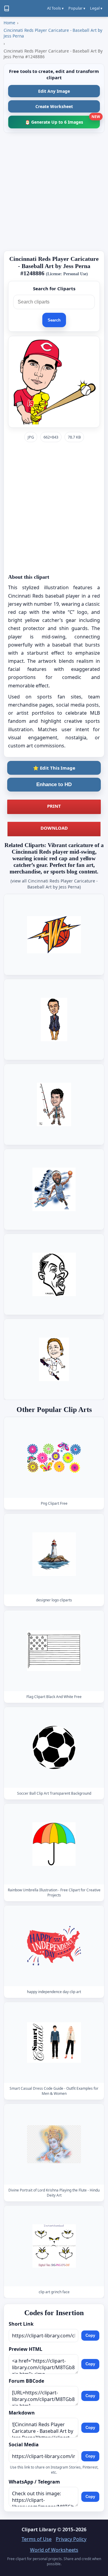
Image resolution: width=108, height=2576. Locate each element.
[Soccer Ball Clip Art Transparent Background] (54, 1747)
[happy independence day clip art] (54, 1946)
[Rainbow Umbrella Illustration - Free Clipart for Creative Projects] (54, 1844)
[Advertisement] (54, 192)
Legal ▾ (96, 8)
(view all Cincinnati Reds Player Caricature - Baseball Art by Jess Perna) (54, 884)
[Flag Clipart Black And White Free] (54, 1651)
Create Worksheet (54, 106)
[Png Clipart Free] (54, 1457)
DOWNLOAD (54, 828)
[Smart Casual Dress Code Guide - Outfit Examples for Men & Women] (54, 2042)
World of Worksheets (54, 2550)
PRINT (54, 806)
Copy (90, 2335)
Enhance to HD (54, 784)
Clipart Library (39, 2529)
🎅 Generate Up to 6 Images (62, 120)
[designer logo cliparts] (54, 1554)
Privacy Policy (71, 2539)
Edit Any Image (54, 91)
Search (54, 320)
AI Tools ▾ (55, 8)
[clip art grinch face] (54, 2246)
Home (9, 23)
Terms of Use (37, 2539)
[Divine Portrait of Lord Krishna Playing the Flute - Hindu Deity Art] (54, 2144)
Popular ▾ (77, 8)
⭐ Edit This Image (54, 768)
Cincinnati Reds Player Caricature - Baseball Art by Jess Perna (53, 33)
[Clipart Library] (7, 8)
